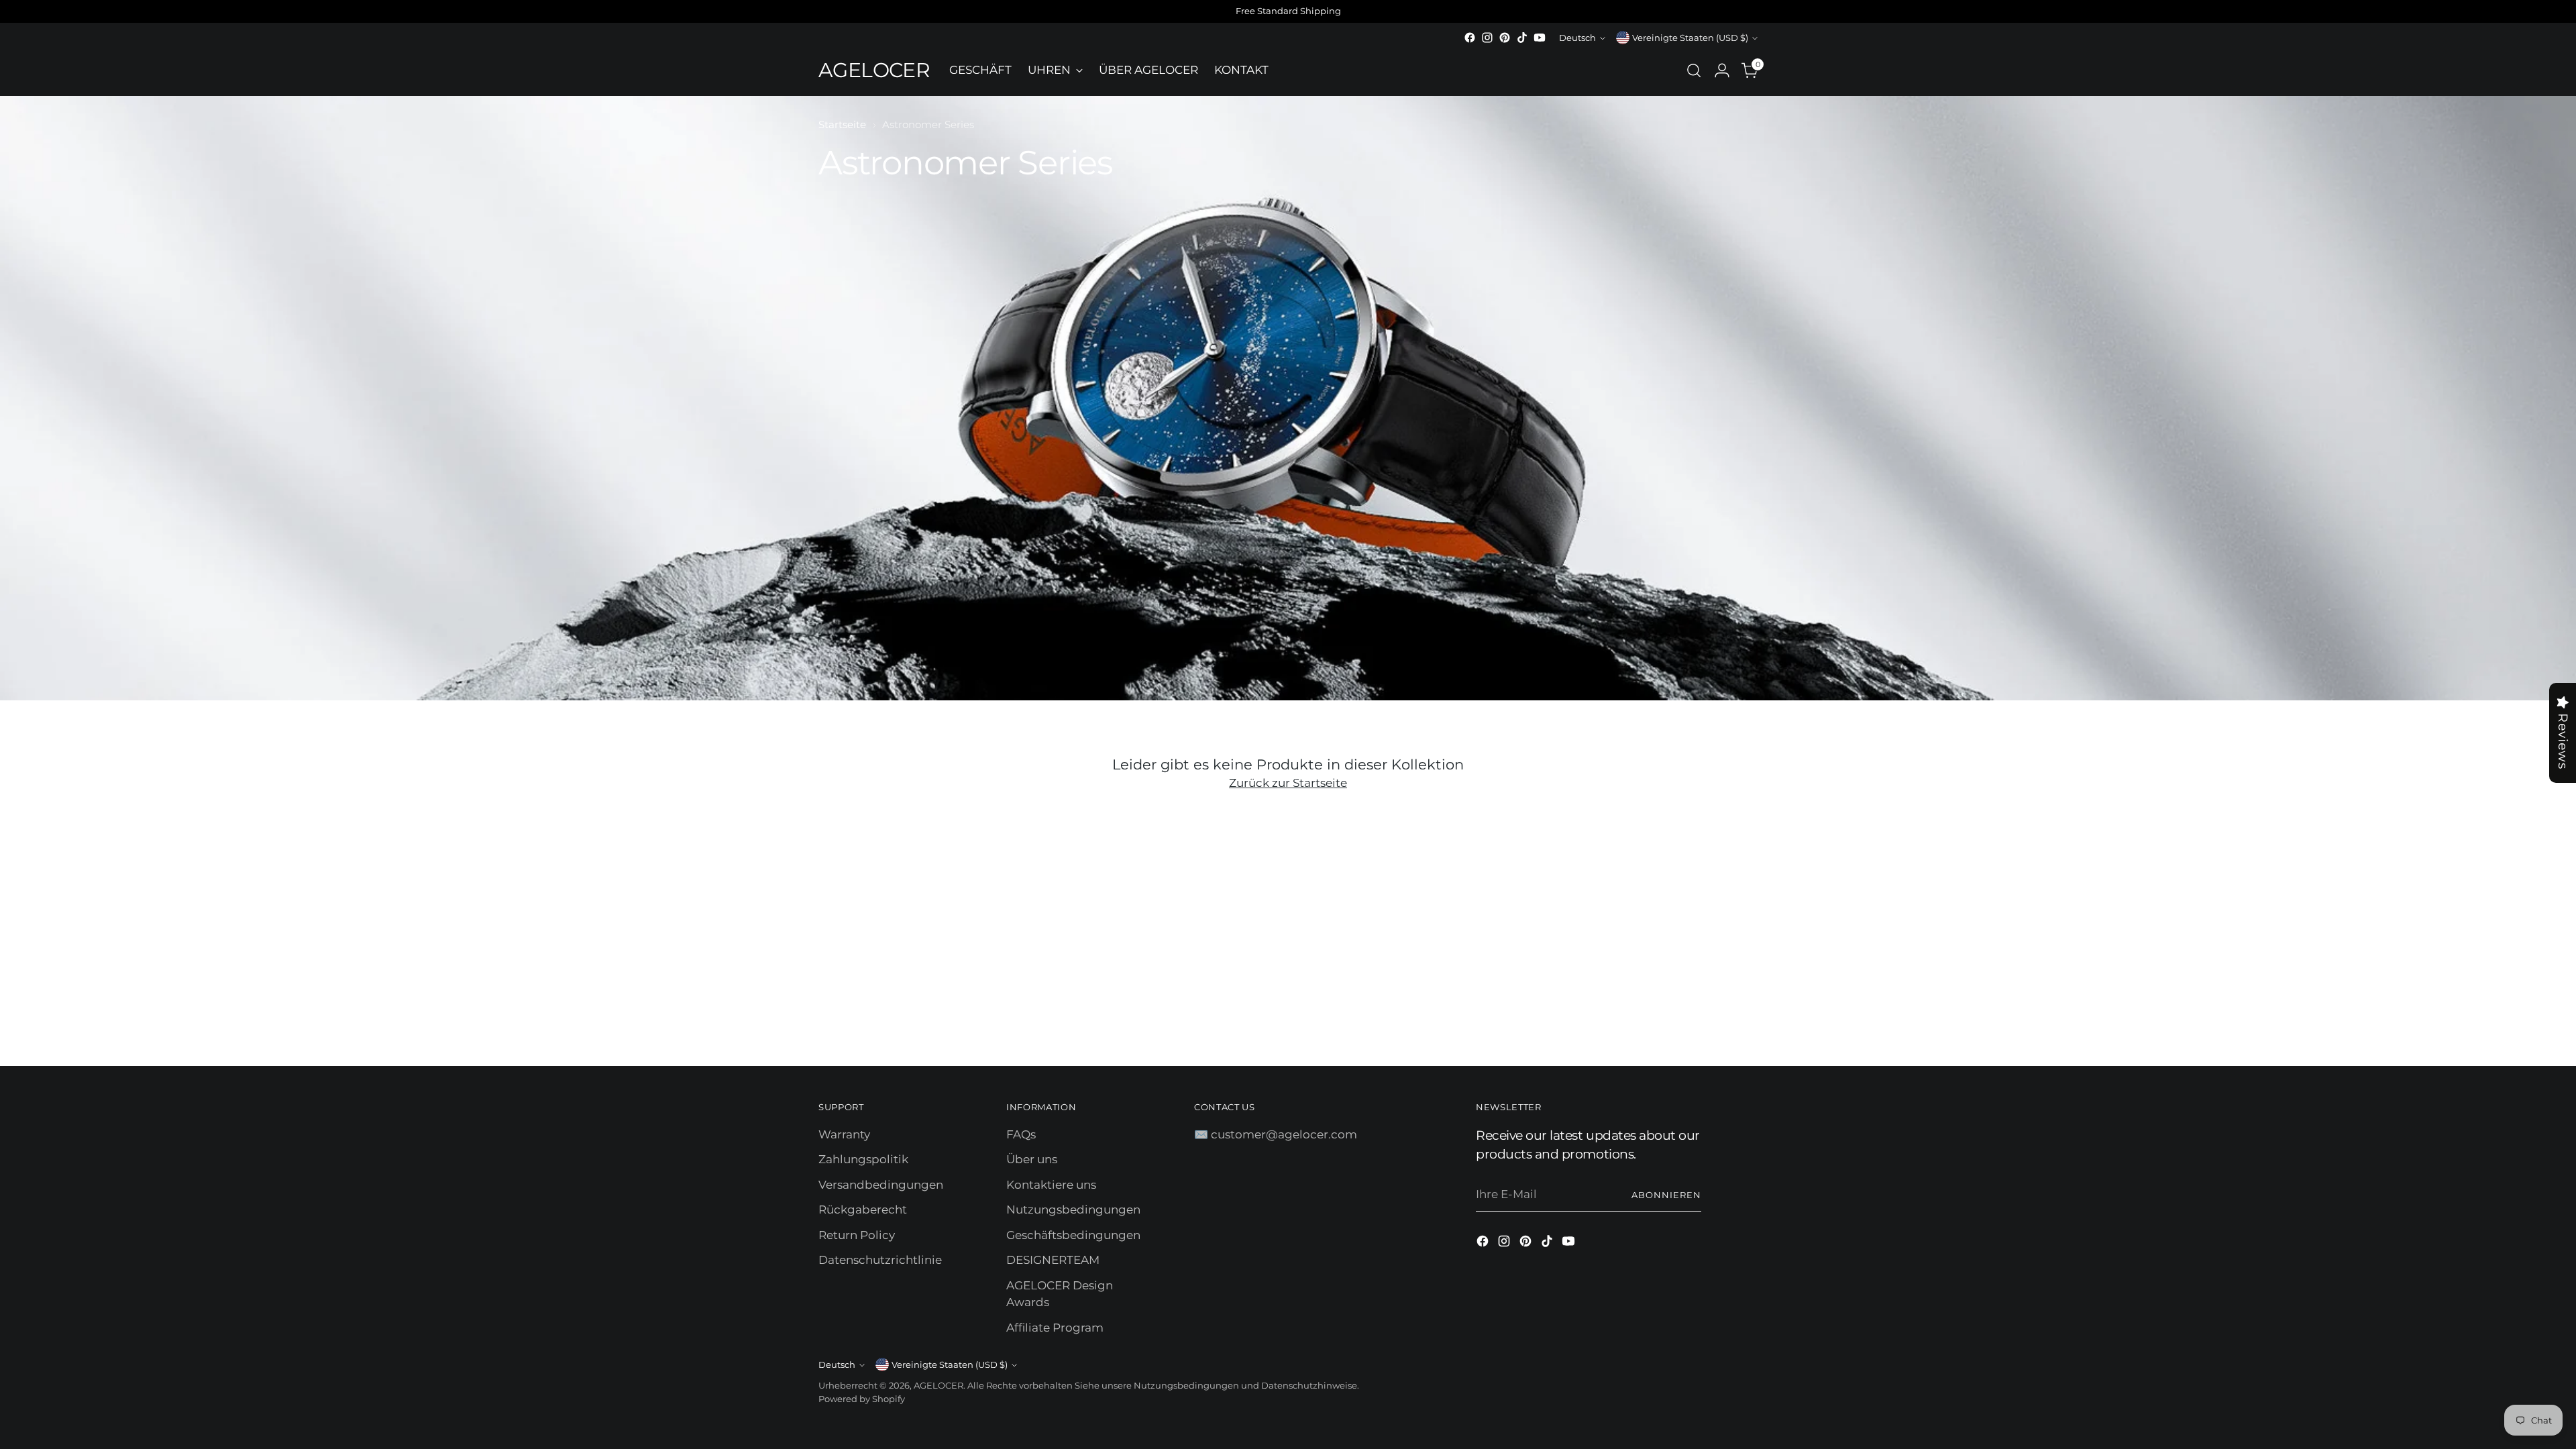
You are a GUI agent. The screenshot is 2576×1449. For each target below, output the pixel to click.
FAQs (1021, 1134)
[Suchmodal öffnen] (1694, 70)
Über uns (1032, 1159)
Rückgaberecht (863, 1210)
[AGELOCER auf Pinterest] (1505, 38)
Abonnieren (1666, 1195)
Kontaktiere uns (1051, 1185)
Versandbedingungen (881, 1185)
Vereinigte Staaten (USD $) (1690, 38)
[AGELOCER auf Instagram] (1487, 38)
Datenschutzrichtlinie (880, 1260)
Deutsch (1577, 38)
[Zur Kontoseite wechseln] (1722, 70)
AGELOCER (938, 1385)
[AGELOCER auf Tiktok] (1522, 38)
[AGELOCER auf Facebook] (1470, 38)
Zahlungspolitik (863, 1159)
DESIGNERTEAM (1053, 1260)
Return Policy (857, 1235)
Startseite (842, 124)
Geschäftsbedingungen (1073, 1235)
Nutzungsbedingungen (1073, 1210)
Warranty (844, 1134)
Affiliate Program (1055, 1328)
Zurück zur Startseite (1288, 783)
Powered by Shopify (862, 1399)
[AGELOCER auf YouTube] (1540, 38)
